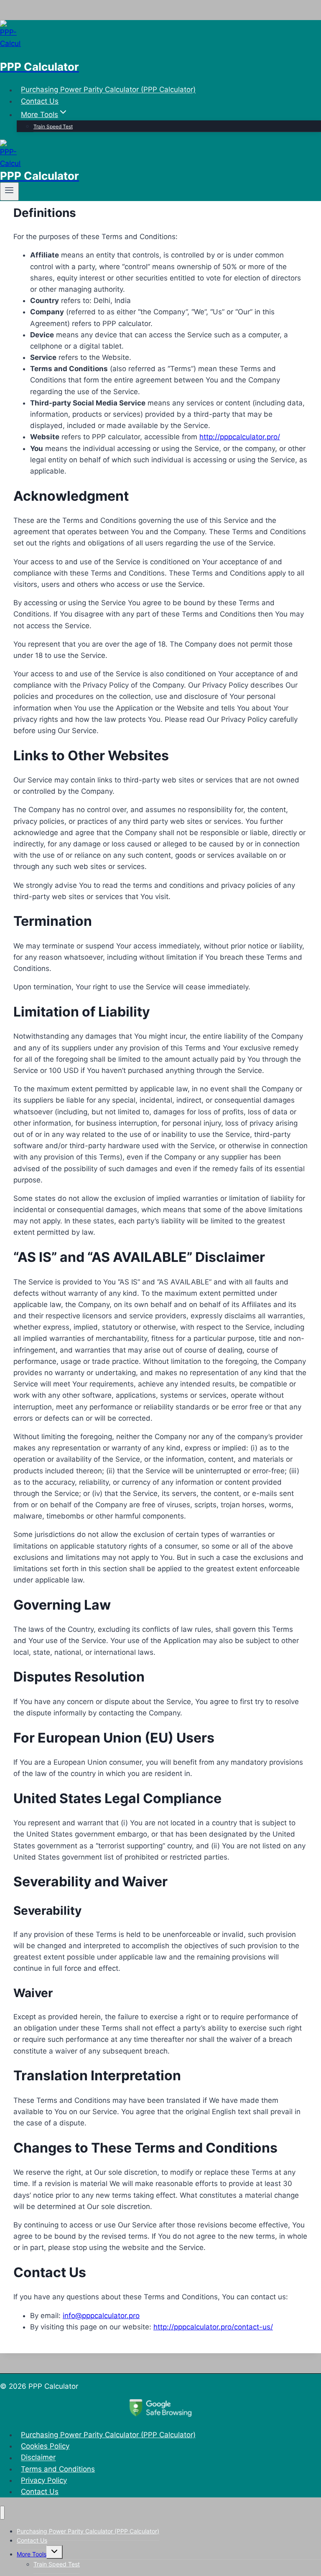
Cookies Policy (45, 2446)
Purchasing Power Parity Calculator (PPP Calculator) (108, 90)
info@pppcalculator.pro (101, 2316)
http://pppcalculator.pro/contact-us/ (213, 2327)
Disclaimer (38, 2458)
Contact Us (40, 101)
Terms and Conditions (58, 2469)
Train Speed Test (53, 126)
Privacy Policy (44, 2480)
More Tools (32, 2554)
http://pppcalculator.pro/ (240, 437)
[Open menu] (9, 191)
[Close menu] (2, 2513)
